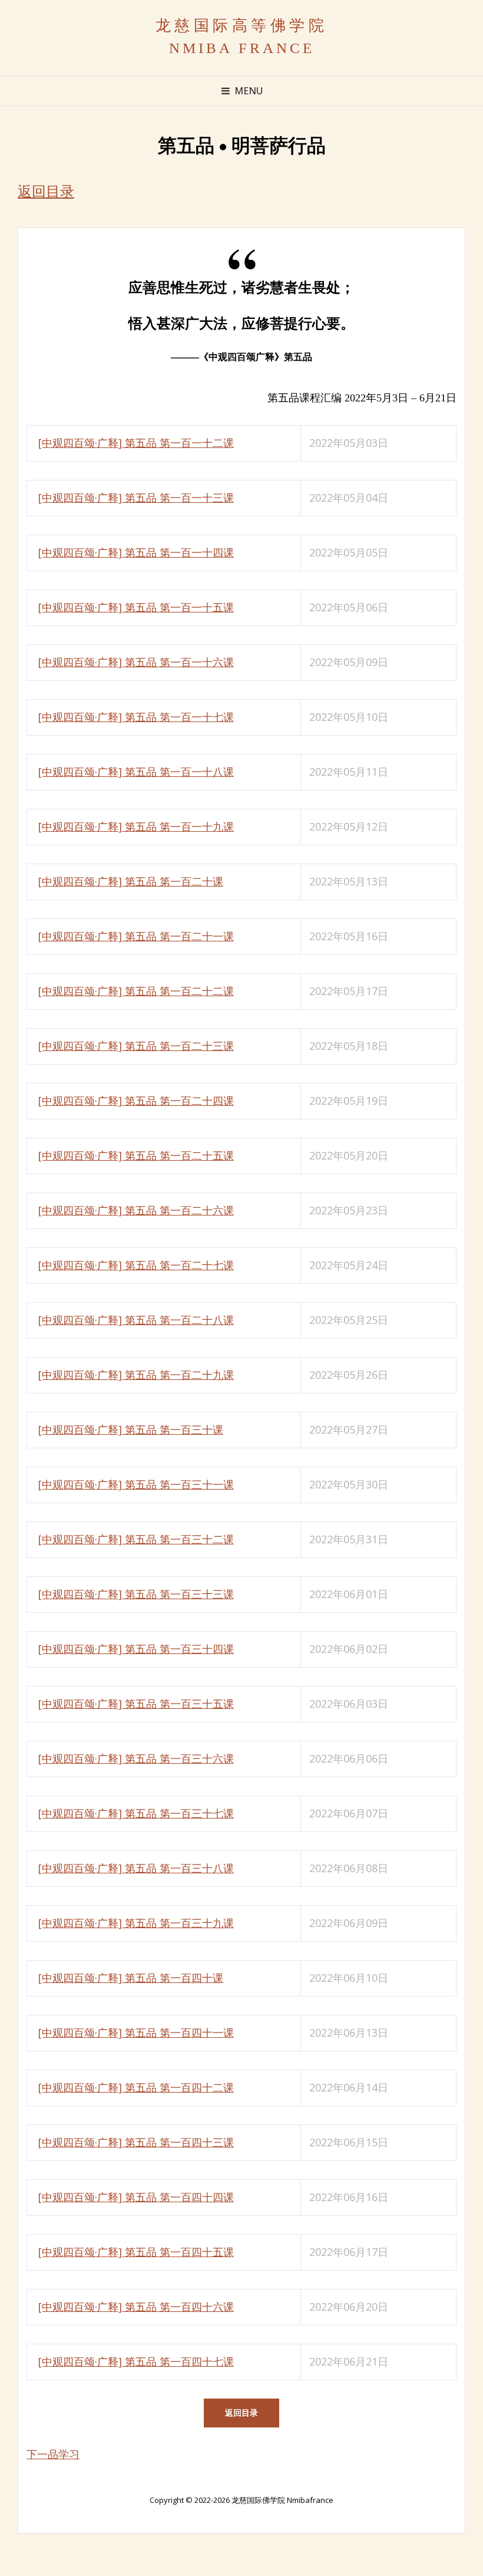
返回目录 (46, 192)
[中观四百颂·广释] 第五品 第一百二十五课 (136, 1155)
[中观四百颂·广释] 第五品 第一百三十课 (131, 1429)
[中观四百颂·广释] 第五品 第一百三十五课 (136, 1704)
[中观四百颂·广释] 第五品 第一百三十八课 (136, 1868)
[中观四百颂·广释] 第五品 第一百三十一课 (136, 1484)
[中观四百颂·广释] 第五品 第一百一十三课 (136, 498)
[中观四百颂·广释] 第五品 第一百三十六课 (136, 1758)
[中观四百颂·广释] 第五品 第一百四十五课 (136, 2252)
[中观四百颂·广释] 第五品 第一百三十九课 (136, 1923)
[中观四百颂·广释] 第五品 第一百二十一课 (136, 936)
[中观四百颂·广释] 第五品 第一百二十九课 (136, 1375)
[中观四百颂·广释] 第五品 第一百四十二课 (136, 2087)
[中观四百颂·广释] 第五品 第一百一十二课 (136, 443)
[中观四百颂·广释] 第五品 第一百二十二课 (136, 991)
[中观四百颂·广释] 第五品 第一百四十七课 (136, 2361)
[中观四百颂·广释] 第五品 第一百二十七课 (136, 1265)
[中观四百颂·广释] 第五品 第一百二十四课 (136, 1101)
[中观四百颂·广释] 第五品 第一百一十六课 (136, 662)
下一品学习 (53, 2454)
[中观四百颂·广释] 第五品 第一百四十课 (131, 1978)
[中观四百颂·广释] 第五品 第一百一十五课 (136, 607)
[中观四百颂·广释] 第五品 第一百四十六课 (136, 2307)
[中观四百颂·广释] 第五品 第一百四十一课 (136, 2033)
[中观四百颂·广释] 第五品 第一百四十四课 (136, 2197)
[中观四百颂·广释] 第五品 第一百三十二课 (136, 1539)
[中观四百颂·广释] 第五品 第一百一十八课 (136, 772)
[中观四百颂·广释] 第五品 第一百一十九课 (136, 826)
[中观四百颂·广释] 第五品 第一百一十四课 (136, 552)
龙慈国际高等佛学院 (242, 26)
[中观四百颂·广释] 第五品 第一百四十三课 (136, 2142)
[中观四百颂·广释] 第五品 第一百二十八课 (136, 1320)
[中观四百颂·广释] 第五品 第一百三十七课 (136, 1813)
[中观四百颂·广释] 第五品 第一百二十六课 (136, 1210)
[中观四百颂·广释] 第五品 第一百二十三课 (136, 1046)
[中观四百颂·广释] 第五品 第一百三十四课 (136, 1649)
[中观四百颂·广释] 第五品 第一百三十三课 (136, 1594)
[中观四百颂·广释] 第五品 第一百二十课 (131, 881)
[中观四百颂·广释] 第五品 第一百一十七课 (136, 717)
